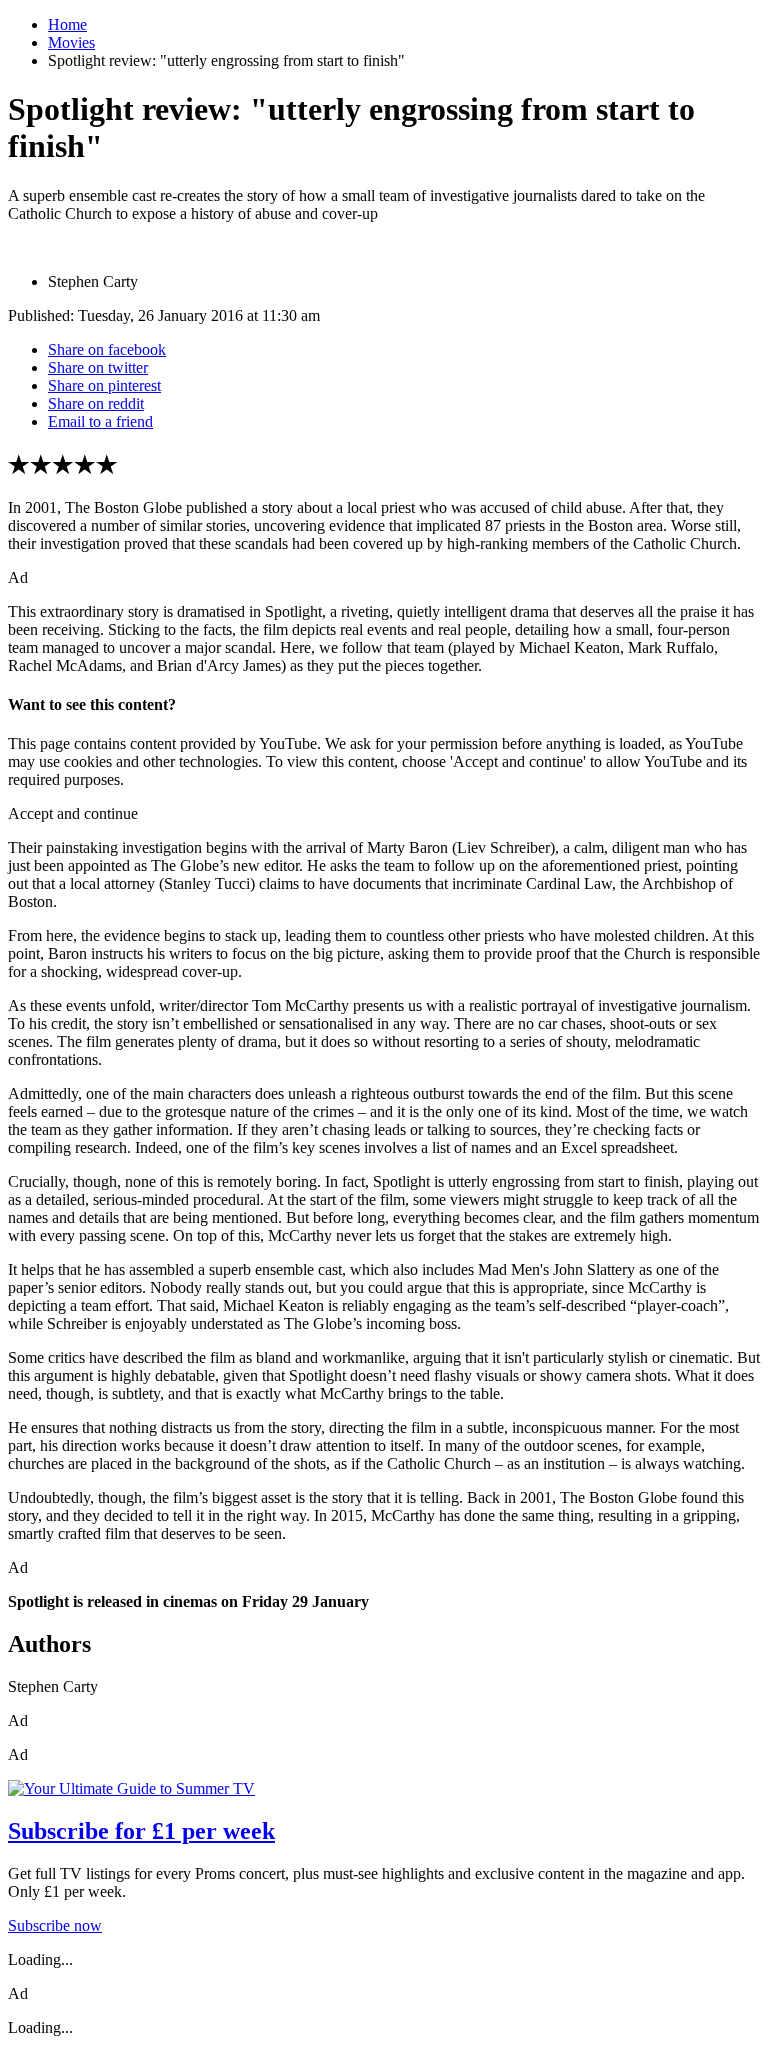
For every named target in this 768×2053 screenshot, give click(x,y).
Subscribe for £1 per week (141, 1831)
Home (67, 24)
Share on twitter (98, 367)
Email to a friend (100, 421)
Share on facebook (107, 349)
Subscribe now (55, 1925)
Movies (71, 42)
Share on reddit (96, 403)
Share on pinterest (104, 385)
